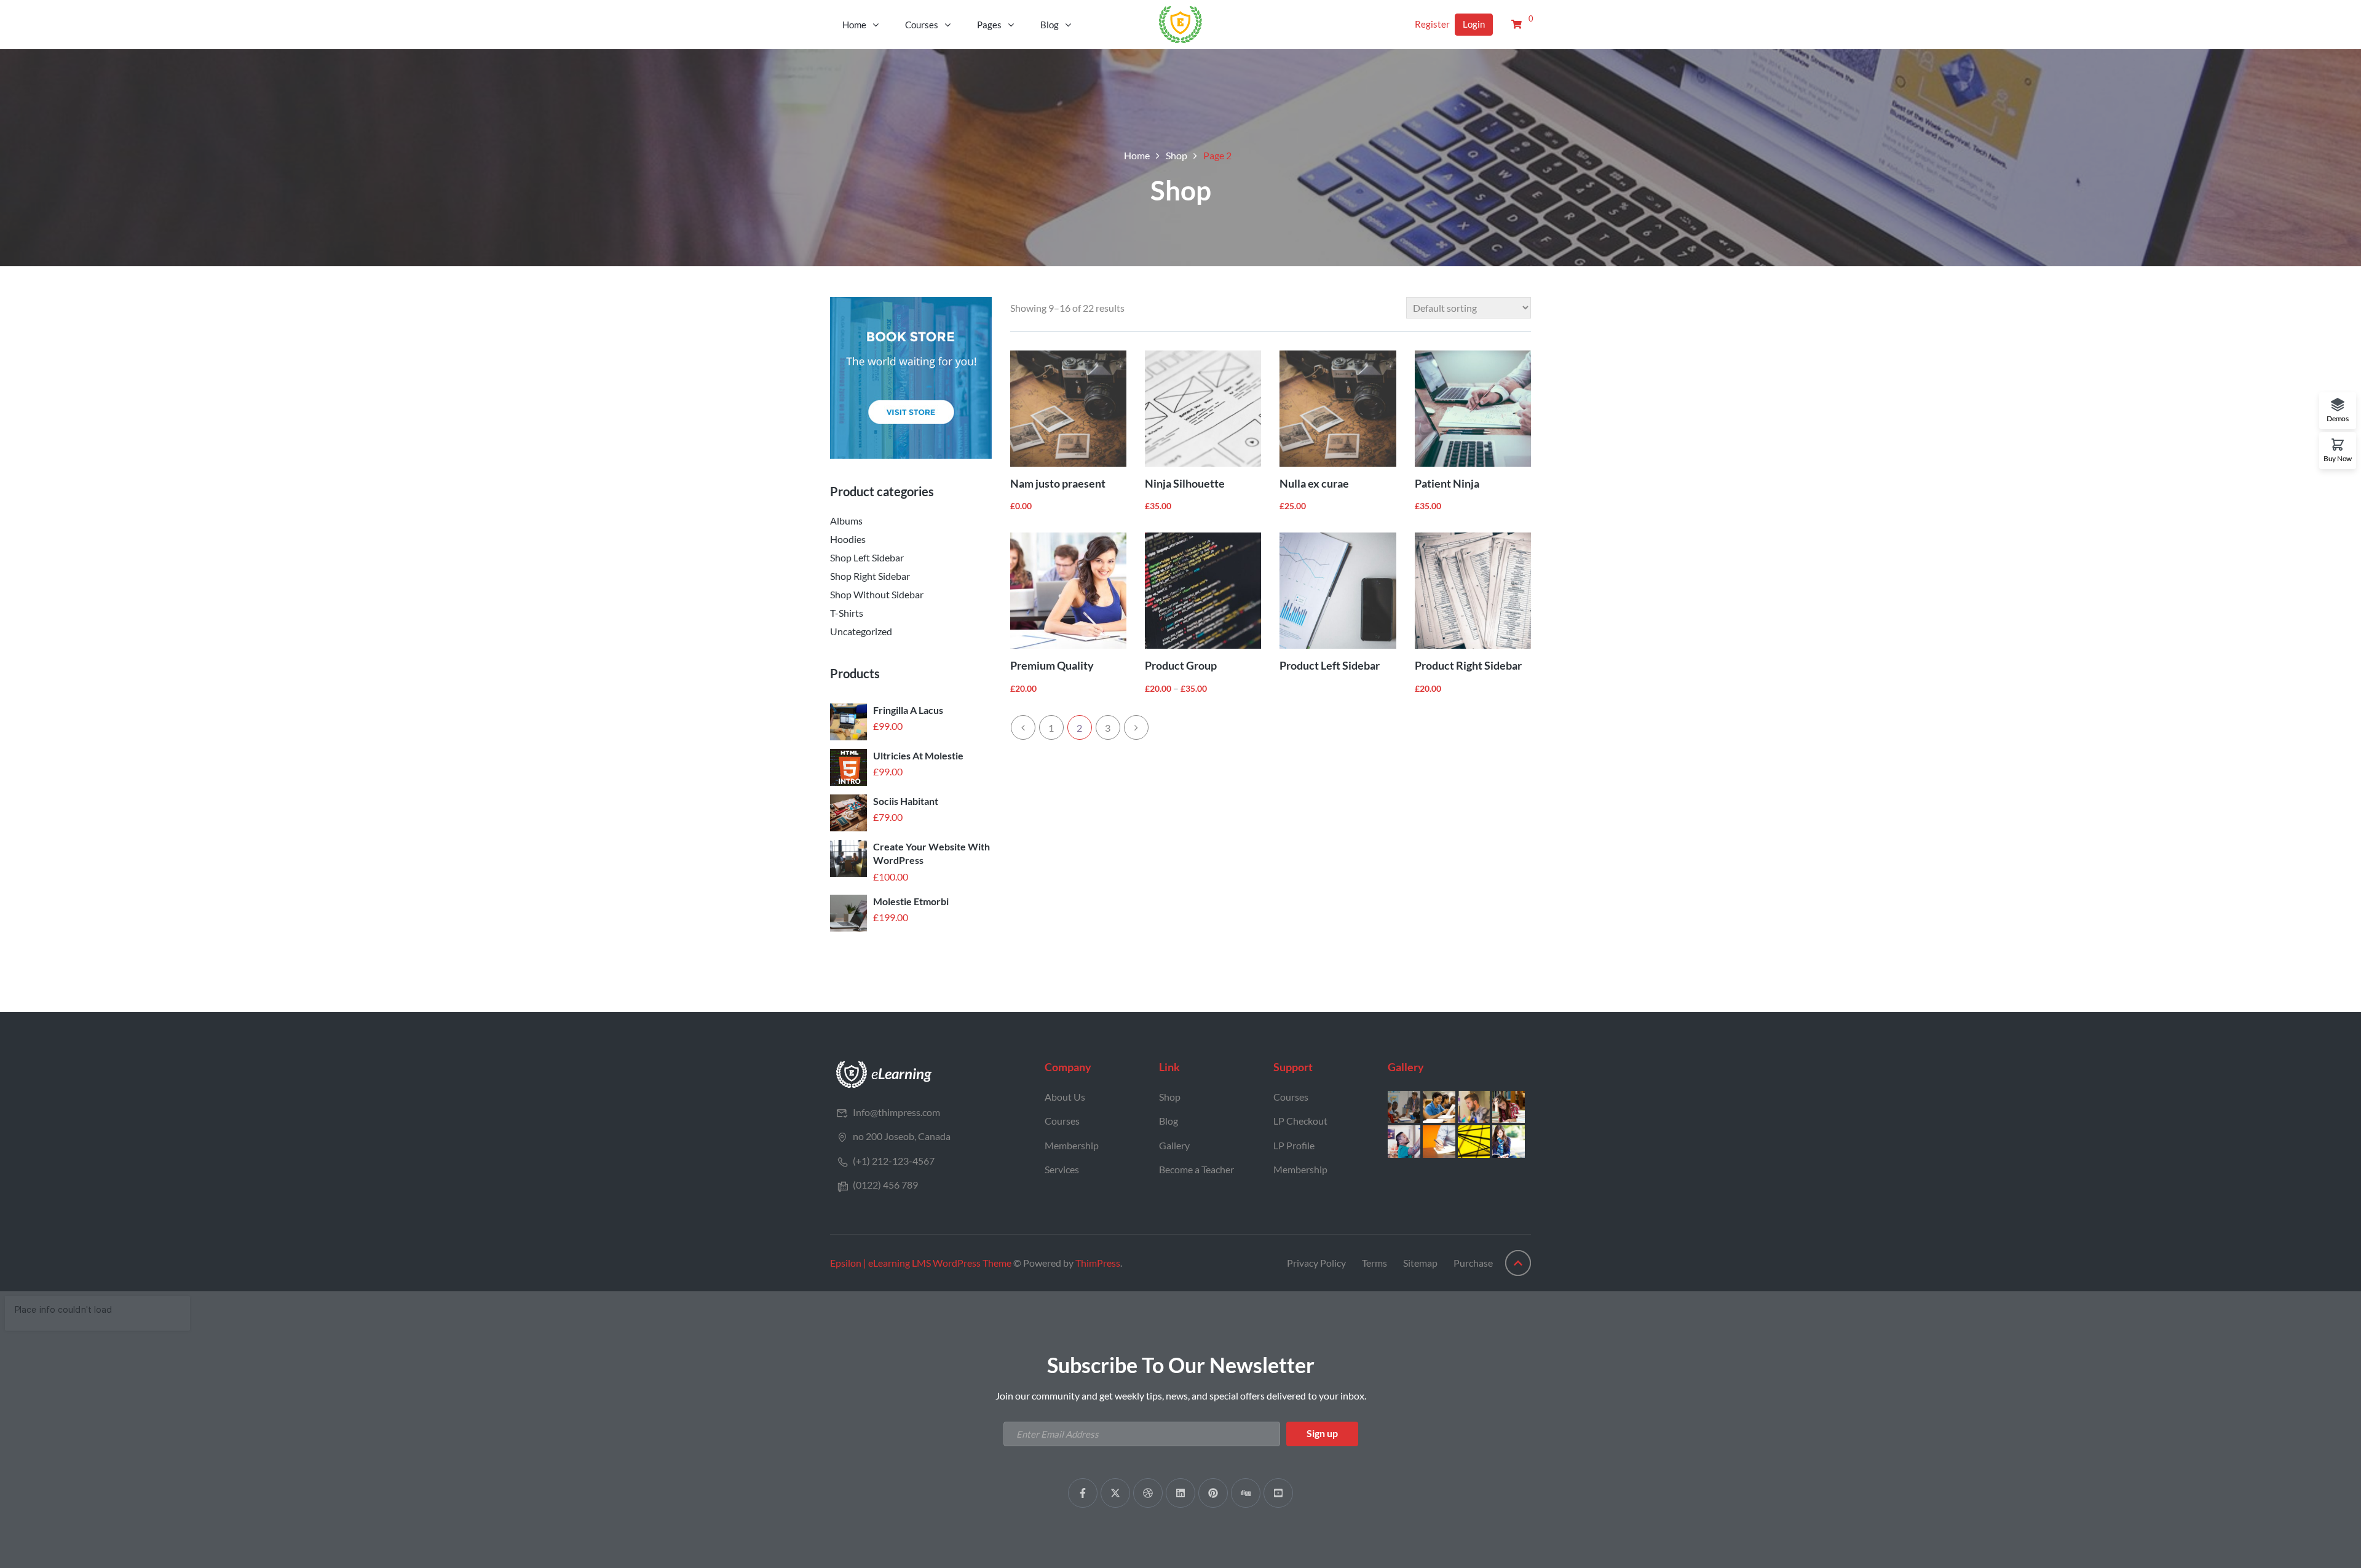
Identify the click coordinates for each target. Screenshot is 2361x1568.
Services (1062, 1169)
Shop (1177, 155)
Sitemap (1420, 1263)
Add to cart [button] (1095, 440)
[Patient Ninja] (1473, 409)
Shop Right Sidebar (870, 576)
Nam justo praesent (1058, 483)
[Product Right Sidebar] (1473, 591)
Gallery (1174, 1145)
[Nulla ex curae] (1338, 409)
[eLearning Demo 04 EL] (884, 1073)
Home (854, 25)
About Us (1065, 1097)
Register (1432, 24)
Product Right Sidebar (1468, 665)
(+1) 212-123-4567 (894, 1161)
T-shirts (847, 613)
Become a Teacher (1196, 1169)
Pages (989, 25)
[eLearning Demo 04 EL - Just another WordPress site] (1180, 23)
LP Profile (1294, 1145)
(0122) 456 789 (885, 1185)
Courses (922, 25)
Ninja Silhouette (1185, 483)
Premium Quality (1052, 665)
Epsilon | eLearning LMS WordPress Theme (921, 1263)
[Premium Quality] (1068, 591)
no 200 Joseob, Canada (902, 1136)
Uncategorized (861, 631)
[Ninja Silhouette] (1203, 409)
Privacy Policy (1316, 1263)
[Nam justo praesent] (1068, 409)
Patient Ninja (1447, 483)
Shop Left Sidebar (867, 557)
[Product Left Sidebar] (1338, 591)
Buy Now (2338, 458)
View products (1231, 622)
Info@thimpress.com (896, 1112)
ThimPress (1098, 1263)
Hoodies (848, 539)
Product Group (1181, 665)
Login (1474, 24)
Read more (1365, 622)
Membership (1072, 1145)
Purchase (1473, 1263)
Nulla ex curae (1314, 483)
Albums (846, 521)
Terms (1374, 1263)
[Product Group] (1203, 591)
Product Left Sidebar (1330, 665)
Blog (1050, 25)
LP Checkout (1300, 1121)
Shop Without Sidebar (877, 594)
